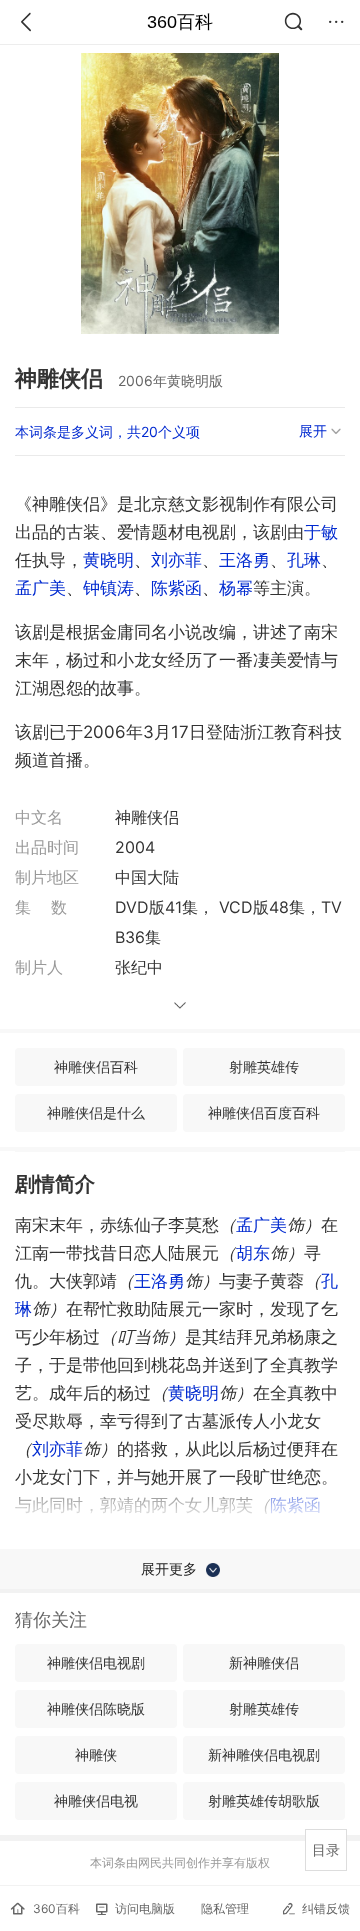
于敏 (321, 532)
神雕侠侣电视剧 (96, 1662)
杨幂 (236, 588)
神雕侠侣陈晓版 (96, 1708)
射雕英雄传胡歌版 (264, 1800)
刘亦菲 (176, 560)
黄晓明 (108, 560)
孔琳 (304, 560)
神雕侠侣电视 (96, 1800)
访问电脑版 (145, 1908)
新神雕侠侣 (264, 1662)
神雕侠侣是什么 (96, 1112)
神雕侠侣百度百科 (264, 1112)
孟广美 (40, 588)
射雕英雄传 (264, 1066)
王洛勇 (244, 560)
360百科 (180, 22)
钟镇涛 (108, 588)
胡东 (253, 1253)
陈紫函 (176, 588)
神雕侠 (96, 1754)
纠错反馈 (326, 1908)
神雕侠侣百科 (96, 1066)
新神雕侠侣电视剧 (264, 1754)
